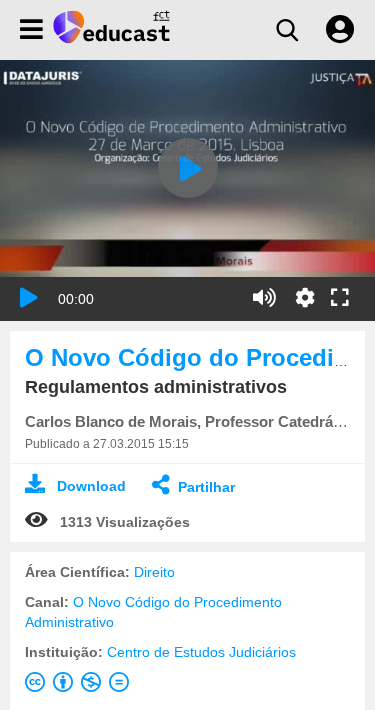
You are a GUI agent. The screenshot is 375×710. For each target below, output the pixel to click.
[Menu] (31, 30)
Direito (154, 572)
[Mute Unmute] (264, 298)
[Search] (287, 30)
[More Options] (305, 298)
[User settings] (340, 30)
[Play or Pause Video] (29, 298)
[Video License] (81, 686)
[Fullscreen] (340, 299)
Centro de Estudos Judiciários (201, 652)
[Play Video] (188, 168)
